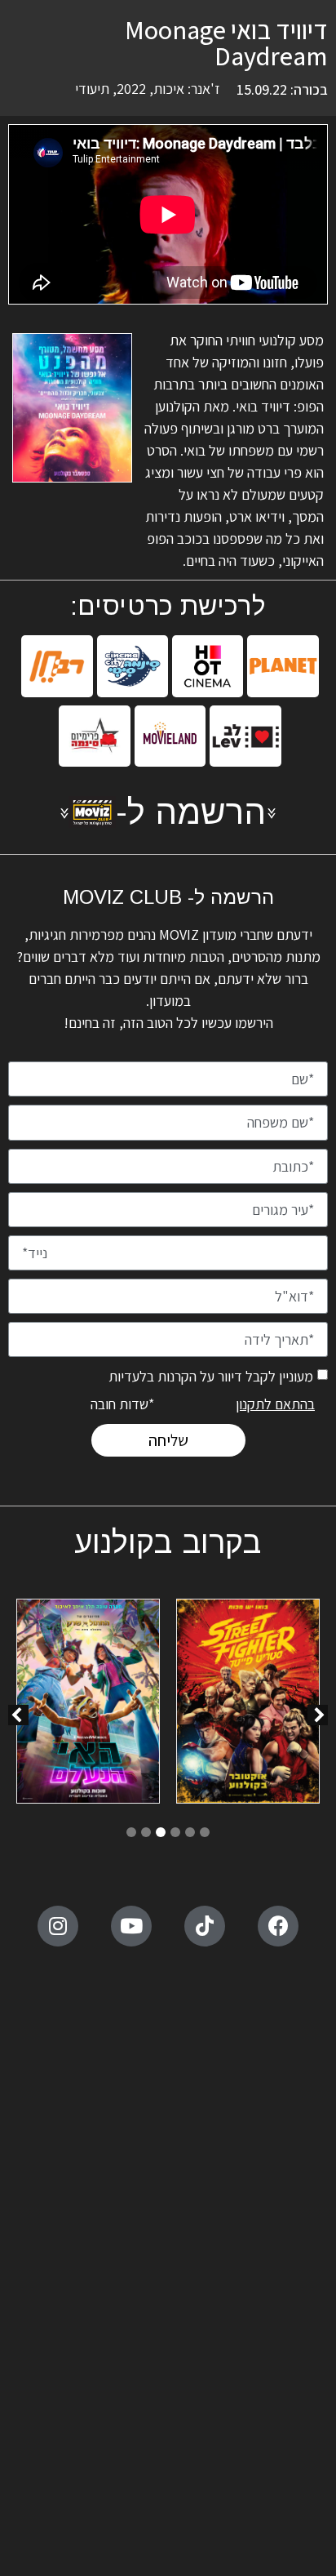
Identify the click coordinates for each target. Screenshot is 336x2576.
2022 (131, 89)
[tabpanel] (248, 1704)
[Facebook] (278, 1926)
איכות (169, 89)
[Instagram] (58, 1926)
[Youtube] (131, 1926)
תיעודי (92, 89)
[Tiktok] (205, 1926)
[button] (18, 1715)
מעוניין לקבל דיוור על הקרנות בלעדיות (211, 1376)
